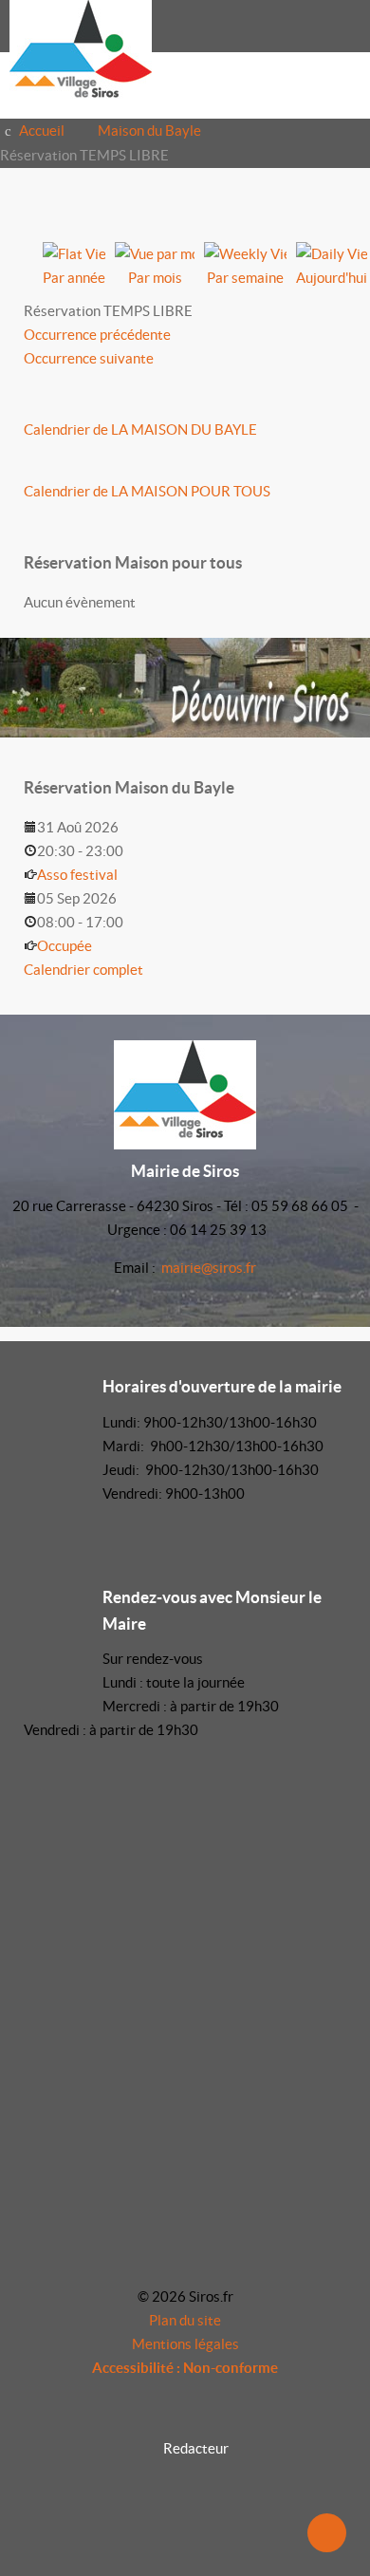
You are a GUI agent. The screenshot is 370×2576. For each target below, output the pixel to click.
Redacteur (196, 2448)
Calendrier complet (83, 970)
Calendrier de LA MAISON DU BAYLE (140, 429)
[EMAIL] (341, 204)
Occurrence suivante (89, 358)
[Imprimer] (319, 204)
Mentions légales (185, 2344)
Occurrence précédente (97, 335)
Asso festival (77, 875)
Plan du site (185, 2320)
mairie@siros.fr (209, 1268)
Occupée (65, 946)
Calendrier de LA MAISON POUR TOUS (147, 491)
